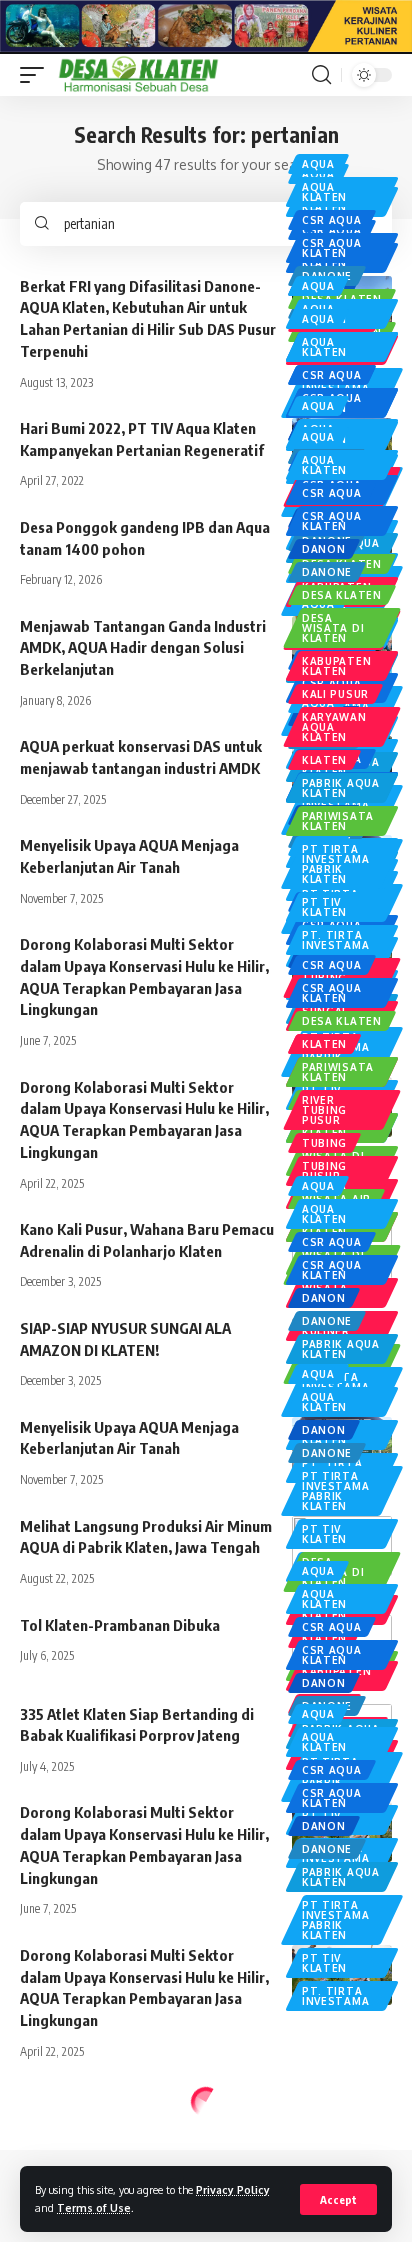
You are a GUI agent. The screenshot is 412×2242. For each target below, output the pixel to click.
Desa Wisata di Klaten (333, 628)
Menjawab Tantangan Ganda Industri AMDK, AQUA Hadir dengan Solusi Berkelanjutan (143, 648)
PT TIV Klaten (324, 907)
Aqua (318, 164)
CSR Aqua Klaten (332, 248)
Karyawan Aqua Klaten (334, 727)
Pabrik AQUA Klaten (341, 788)
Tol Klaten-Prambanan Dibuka (120, 1625)
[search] (321, 75)
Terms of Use (94, 2207)
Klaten (324, 760)
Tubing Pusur (324, 1171)
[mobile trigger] (37, 75)
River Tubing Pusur (324, 1110)
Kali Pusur (335, 694)
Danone (327, 572)
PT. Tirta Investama (335, 940)
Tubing (324, 1143)
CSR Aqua (332, 220)
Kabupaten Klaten (336, 666)
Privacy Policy (233, 2189)
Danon (324, 549)
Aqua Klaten (324, 192)
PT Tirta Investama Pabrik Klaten (335, 864)
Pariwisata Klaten (338, 821)
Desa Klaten (342, 595)
